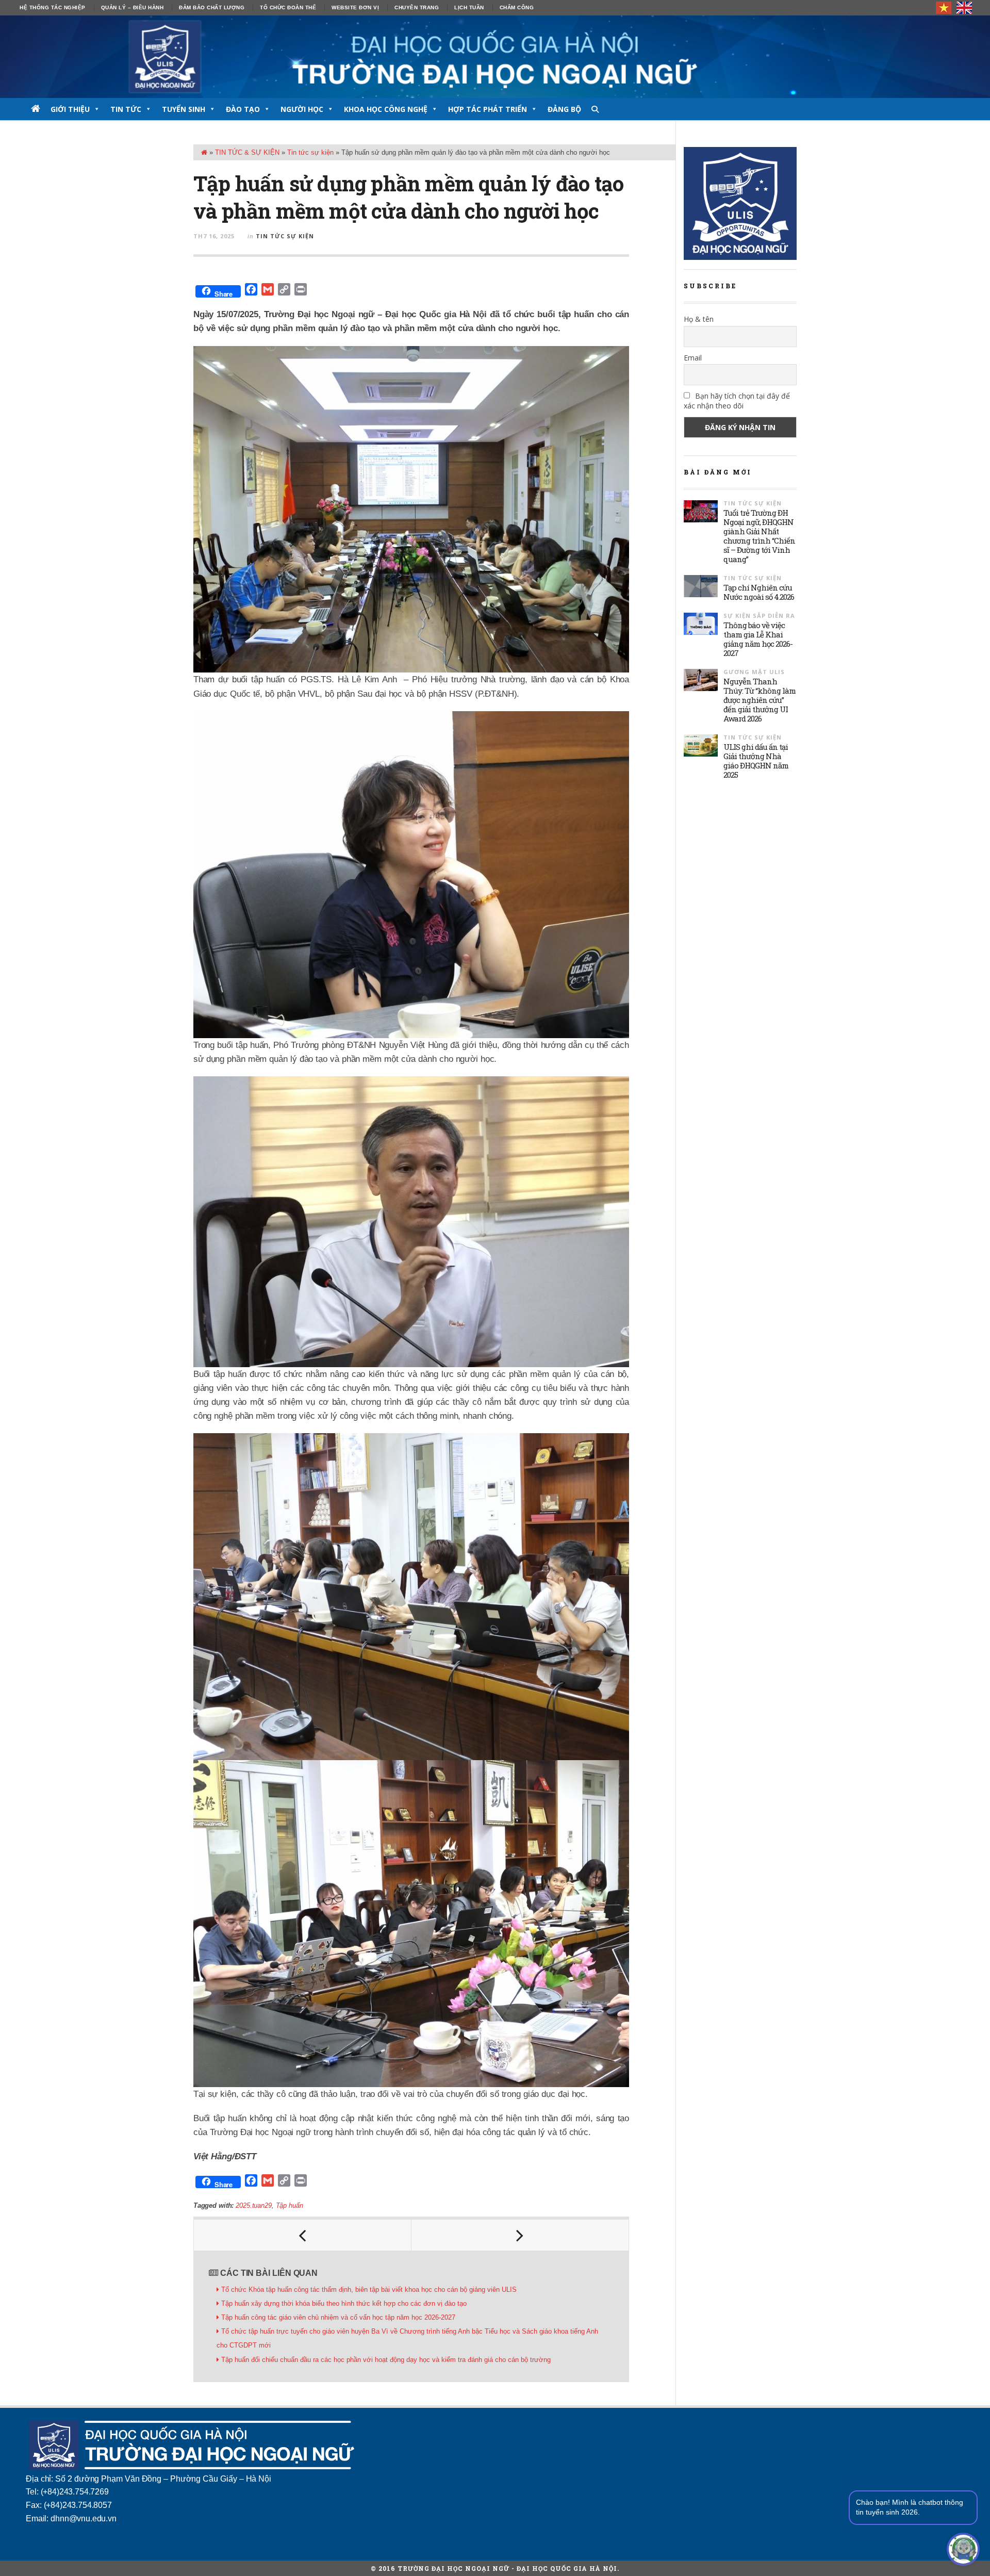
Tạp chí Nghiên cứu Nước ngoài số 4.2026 (759, 592)
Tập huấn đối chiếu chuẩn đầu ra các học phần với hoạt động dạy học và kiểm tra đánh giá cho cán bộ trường (386, 2360)
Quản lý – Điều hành (133, 7)
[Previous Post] (303, 2235)
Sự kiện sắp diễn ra (759, 616)
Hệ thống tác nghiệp (53, 7)
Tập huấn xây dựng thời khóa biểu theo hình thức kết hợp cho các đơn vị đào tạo (344, 2303)
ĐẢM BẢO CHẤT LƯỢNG (212, 7)
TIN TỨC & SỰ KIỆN (247, 152)
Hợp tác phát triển (488, 109)
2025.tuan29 (253, 2205)
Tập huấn (290, 2205)
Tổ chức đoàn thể (288, 7)
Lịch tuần (469, 7)
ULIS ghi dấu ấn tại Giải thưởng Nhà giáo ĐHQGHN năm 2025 (756, 761)
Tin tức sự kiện (310, 152)
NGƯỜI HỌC (302, 109)
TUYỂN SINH (184, 109)
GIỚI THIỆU (70, 109)
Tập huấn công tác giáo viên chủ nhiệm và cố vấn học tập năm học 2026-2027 (338, 2317)
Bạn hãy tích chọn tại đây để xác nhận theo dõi (737, 401)
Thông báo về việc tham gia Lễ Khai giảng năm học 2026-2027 (758, 639)
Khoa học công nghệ (386, 109)
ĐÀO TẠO (243, 109)
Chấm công (517, 7)
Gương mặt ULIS (754, 672)
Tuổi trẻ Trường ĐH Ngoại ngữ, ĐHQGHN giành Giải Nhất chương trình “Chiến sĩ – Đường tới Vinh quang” (759, 536)
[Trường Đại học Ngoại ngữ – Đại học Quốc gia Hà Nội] (495, 57)
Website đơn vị (355, 7)
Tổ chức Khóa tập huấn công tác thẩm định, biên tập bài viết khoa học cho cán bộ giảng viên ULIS (369, 2290)
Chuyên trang (417, 7)
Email (693, 358)
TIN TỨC (126, 109)
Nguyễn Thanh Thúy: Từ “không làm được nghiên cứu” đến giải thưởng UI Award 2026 (760, 700)
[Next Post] (520, 2235)
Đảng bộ (564, 109)
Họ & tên (699, 319)
